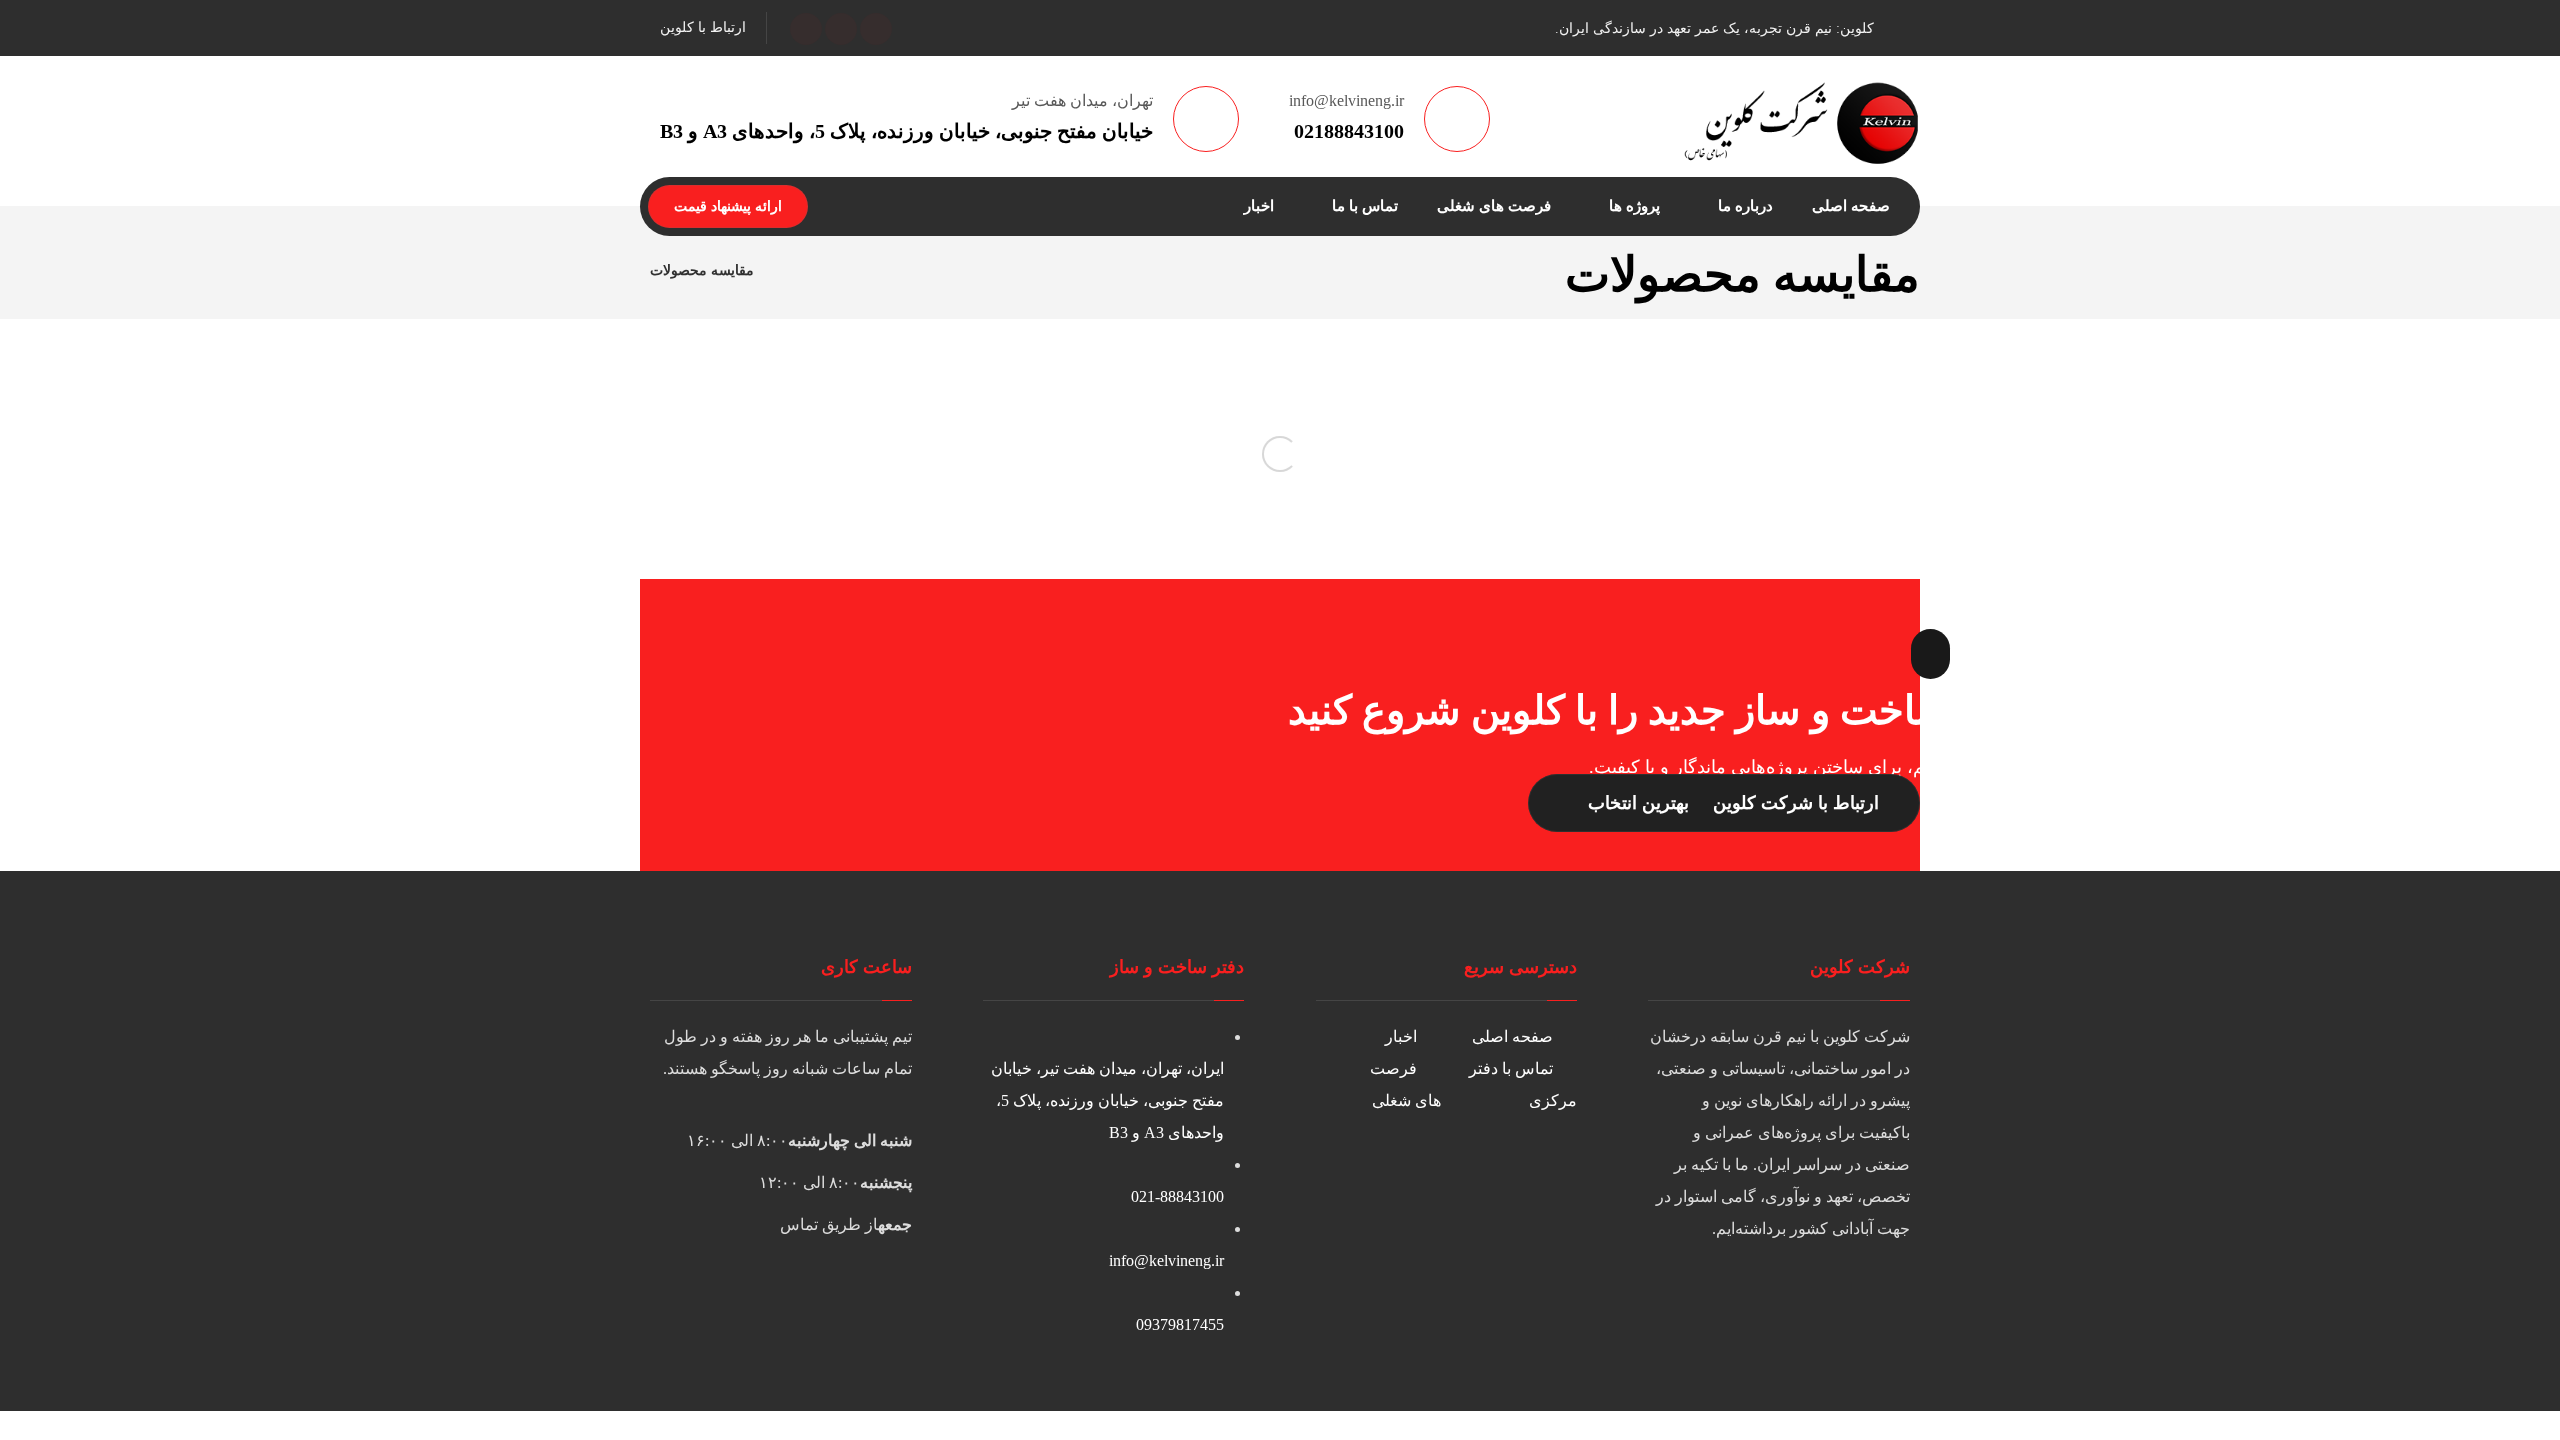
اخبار (1401, 1036)
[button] (876, 29)
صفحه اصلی (1512, 1036)
